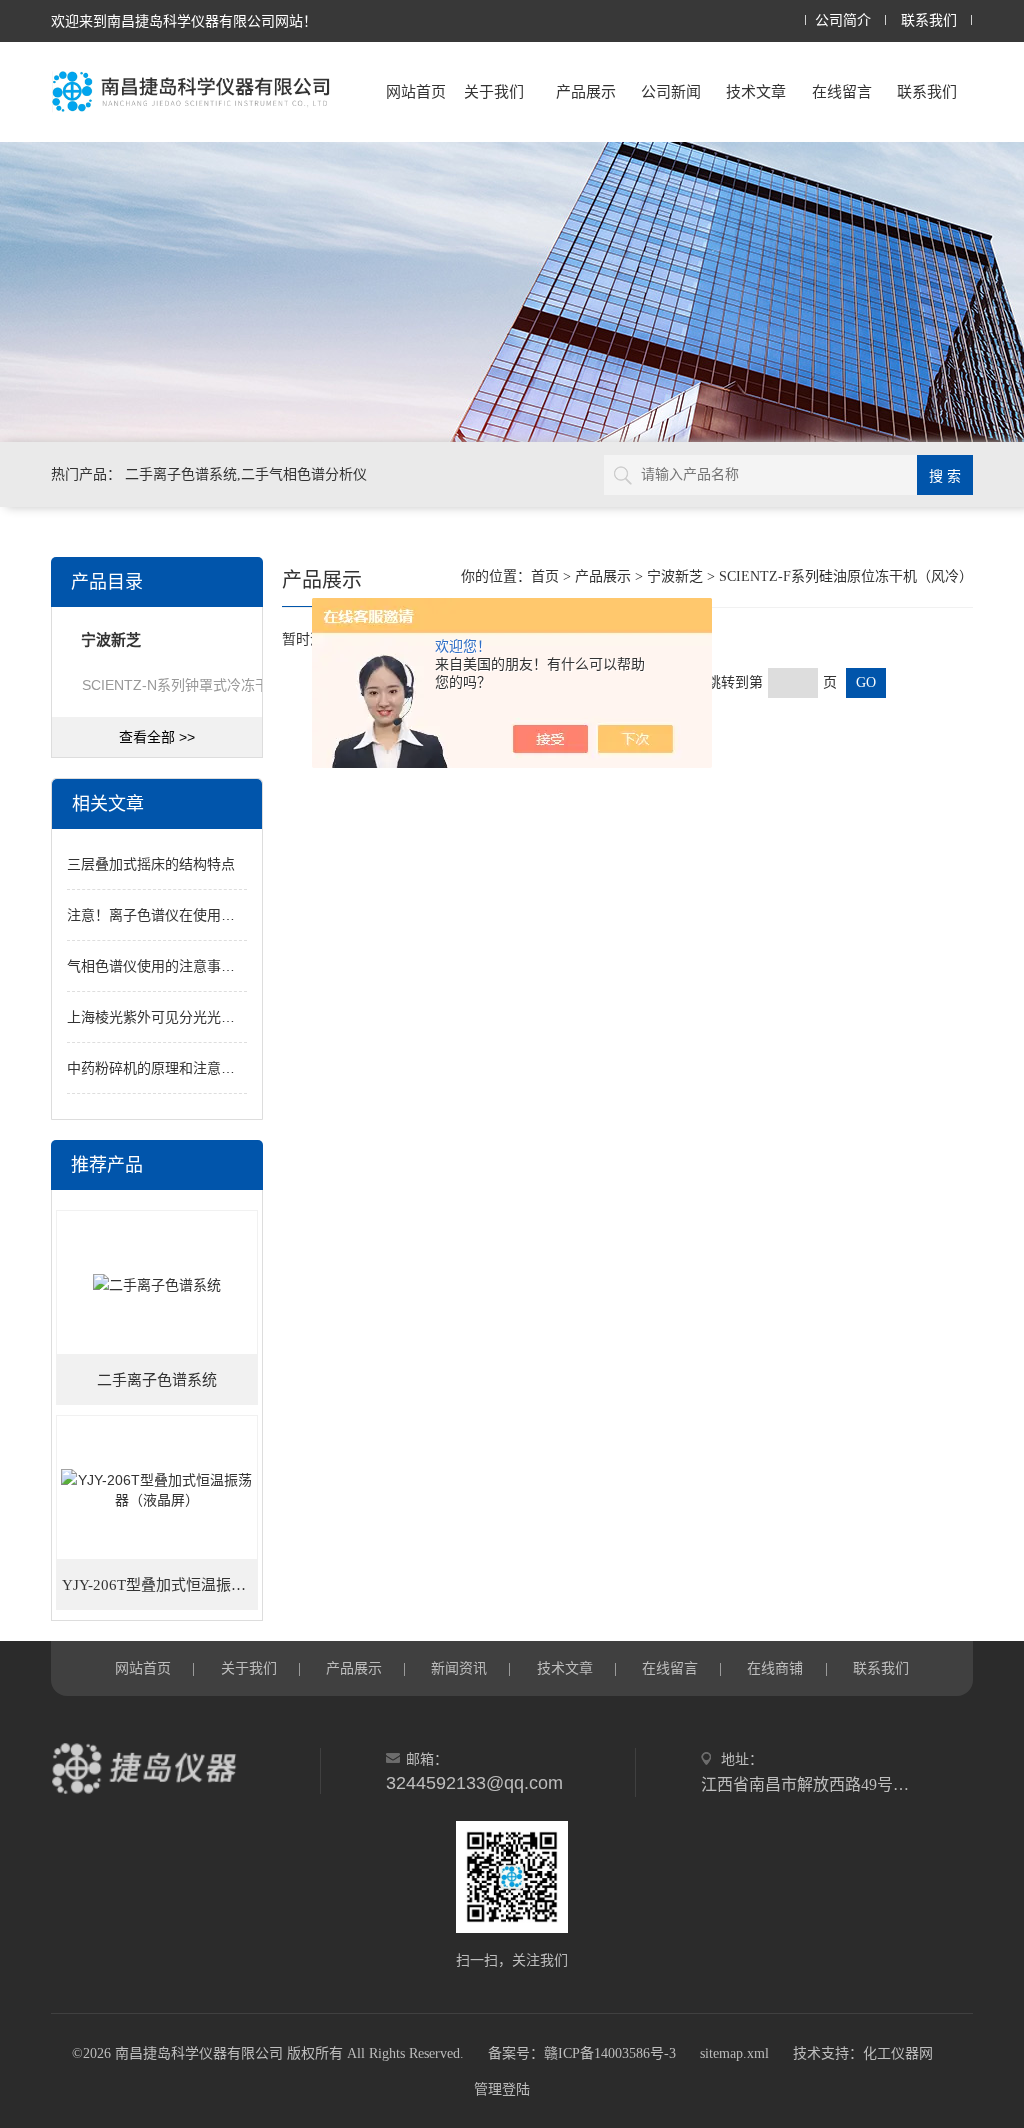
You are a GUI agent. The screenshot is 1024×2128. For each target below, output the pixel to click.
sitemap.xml (734, 2053)
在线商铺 (775, 1668)
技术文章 (756, 91)
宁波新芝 (675, 576)
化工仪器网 (898, 2053)
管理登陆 (502, 2089)
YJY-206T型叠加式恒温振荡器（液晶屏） (160, 1585)
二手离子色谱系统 (157, 1380)
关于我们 (494, 91)
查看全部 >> (157, 737)
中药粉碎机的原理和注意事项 (158, 1068)
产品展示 (586, 91)
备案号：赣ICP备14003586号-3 (582, 2053)
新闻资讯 (459, 1668)
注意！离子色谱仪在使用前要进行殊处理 (193, 915)
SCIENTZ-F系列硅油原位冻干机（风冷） (846, 576)
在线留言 (842, 91)
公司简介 (843, 20)
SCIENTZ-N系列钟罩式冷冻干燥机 (189, 685)
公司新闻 (671, 91)
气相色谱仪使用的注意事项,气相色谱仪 (188, 966)
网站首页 (416, 91)
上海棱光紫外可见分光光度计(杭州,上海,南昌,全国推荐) (239, 1017)
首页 (545, 576)
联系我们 (929, 20)
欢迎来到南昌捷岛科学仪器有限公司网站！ (184, 21)
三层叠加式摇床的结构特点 (151, 864)
